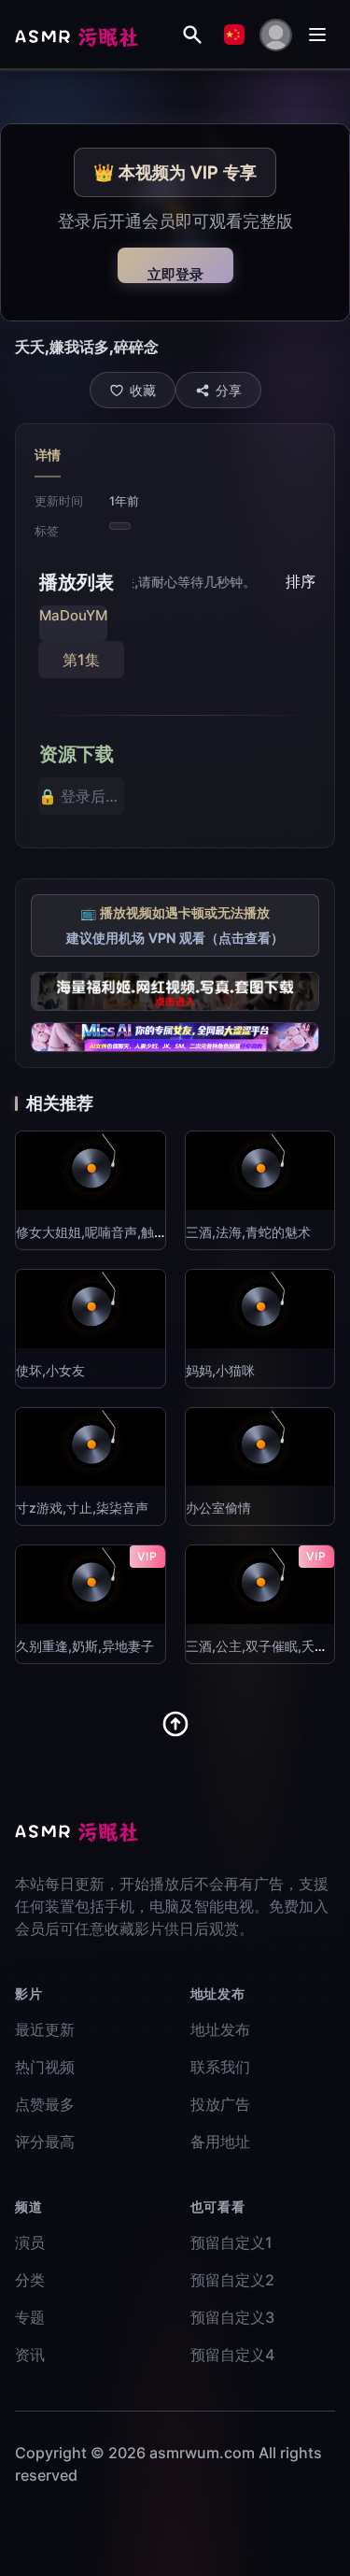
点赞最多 (45, 2104)
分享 (229, 390)
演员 (30, 2242)
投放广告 (220, 2104)
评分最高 (45, 2142)
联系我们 (220, 2067)
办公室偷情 (218, 1508)
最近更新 (45, 2029)
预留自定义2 (232, 2280)
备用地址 (220, 2142)
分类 (30, 2280)
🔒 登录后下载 (81, 796)
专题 (30, 2317)
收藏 (143, 390)
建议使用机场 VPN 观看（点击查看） (175, 938)
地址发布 (220, 2029)
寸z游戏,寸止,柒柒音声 (82, 1508)
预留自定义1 (231, 2242)
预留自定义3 (232, 2317)
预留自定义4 (232, 2355)
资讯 (30, 2355)
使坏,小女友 (50, 1370)
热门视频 (45, 2067)
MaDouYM (73, 615)
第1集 (81, 660)
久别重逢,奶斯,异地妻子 (85, 1646)
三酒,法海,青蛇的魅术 (248, 1232)
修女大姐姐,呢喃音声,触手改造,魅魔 (119, 1232)
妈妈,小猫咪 (220, 1370)
